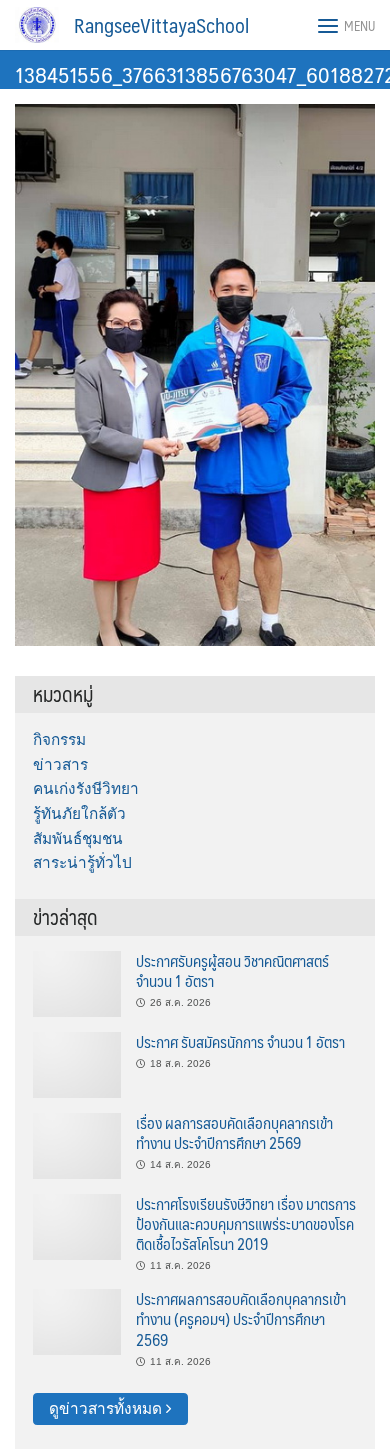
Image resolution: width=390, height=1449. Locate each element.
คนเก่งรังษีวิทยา (86, 788)
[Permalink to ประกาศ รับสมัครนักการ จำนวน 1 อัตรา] (77, 1063)
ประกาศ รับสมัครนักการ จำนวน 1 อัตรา (240, 1041)
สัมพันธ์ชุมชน (78, 838)
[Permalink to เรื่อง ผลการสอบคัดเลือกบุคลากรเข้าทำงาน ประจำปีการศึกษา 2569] (77, 1144)
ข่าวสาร (60, 764)
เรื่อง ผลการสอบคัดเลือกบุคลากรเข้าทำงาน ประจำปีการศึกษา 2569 (234, 1132)
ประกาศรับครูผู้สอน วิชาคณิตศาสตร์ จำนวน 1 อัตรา (232, 970)
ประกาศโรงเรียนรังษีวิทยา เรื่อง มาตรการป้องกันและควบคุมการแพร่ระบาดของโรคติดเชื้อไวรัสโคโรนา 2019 (246, 1224)
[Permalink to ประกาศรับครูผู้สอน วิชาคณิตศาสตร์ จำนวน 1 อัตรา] (77, 982)
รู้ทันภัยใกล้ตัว (79, 813)
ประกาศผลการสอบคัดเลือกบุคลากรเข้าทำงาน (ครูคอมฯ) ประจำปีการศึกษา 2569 (241, 1319)
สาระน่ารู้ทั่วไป (82, 862)
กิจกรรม (59, 739)
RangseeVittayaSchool (161, 25)
